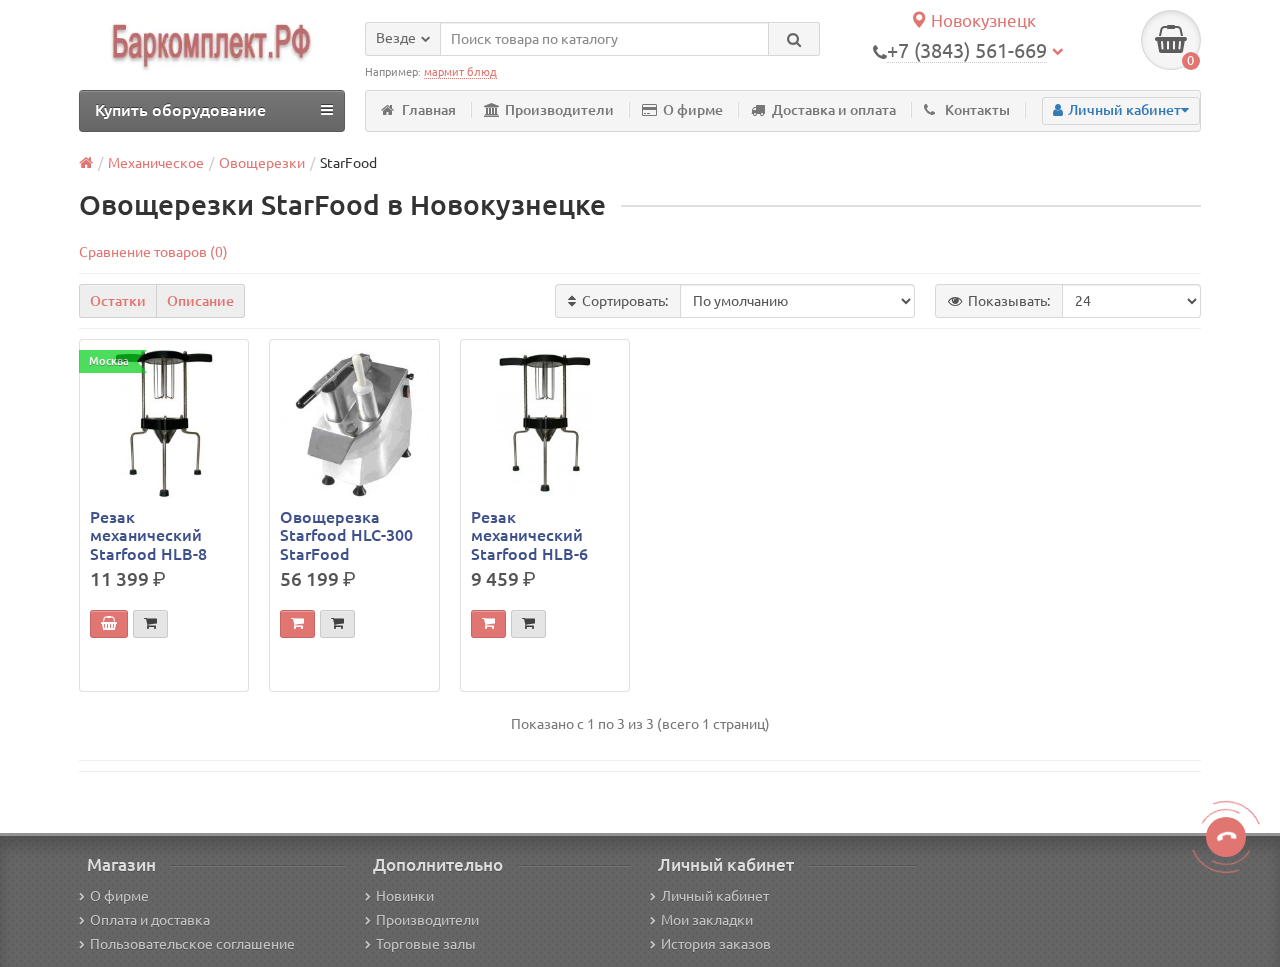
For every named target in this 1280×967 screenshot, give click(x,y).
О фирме (693, 110)
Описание (200, 301)
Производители (559, 110)
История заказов (716, 944)
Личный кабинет (715, 896)
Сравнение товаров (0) (153, 252)
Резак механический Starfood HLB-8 (148, 535)
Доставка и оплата (834, 110)
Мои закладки (707, 920)
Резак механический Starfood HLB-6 (529, 535)
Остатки (118, 301)
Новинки (405, 896)
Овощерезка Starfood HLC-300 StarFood (346, 535)
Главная (429, 110)
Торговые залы (426, 944)
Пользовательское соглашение (192, 944)
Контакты (977, 110)
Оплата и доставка (150, 920)
